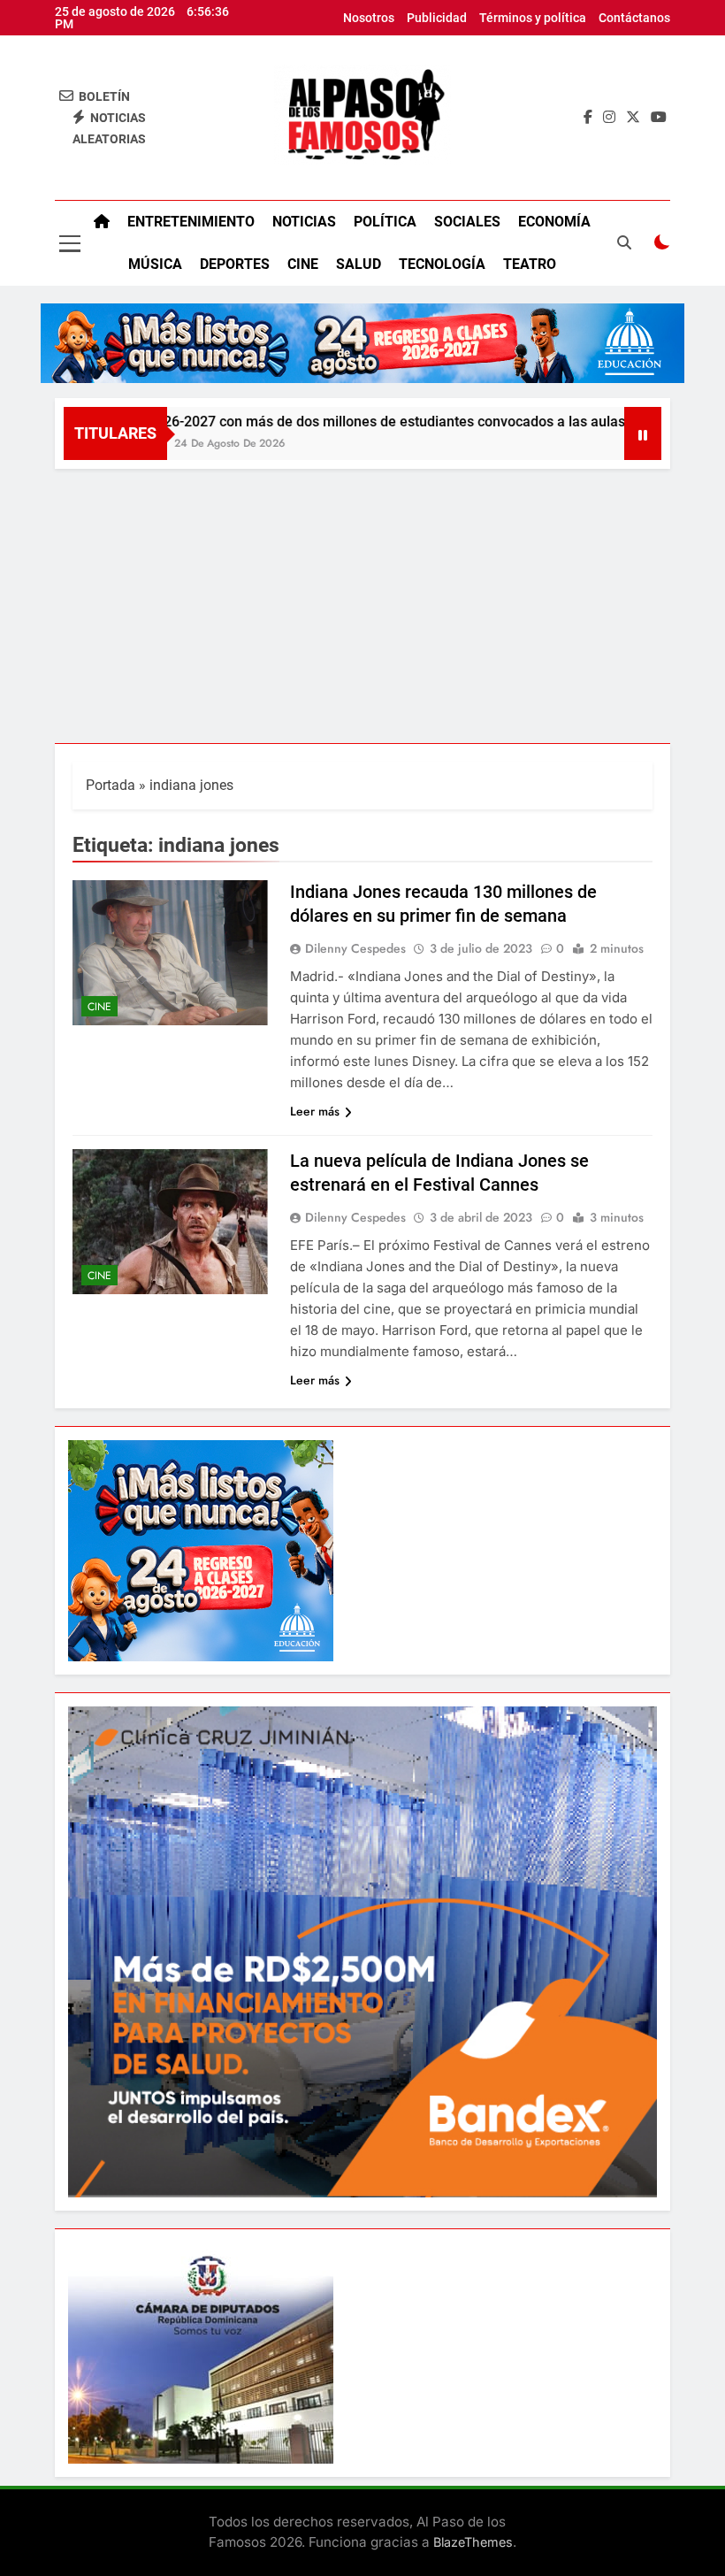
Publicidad (437, 18)
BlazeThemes (473, 2542)
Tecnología (442, 264)
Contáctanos (634, 18)
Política (385, 222)
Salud (359, 264)
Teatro (530, 264)
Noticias (304, 222)
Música (155, 264)
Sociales (467, 222)
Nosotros (369, 18)
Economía (554, 222)
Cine (303, 264)
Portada (111, 785)
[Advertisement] (362, 602)
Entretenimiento (191, 222)
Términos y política (533, 18)
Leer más (315, 1111)
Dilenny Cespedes (355, 948)
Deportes (235, 264)
